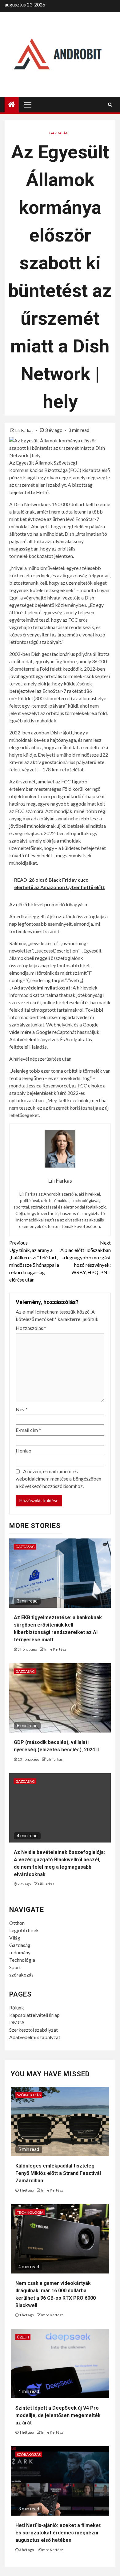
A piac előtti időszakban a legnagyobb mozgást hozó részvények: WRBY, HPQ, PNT (86, 1257)
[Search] (110, 104)
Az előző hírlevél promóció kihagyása (48, 904)
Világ (15, 1938)
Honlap (24, 1451)
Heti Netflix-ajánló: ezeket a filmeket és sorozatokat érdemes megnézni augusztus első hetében (58, 2533)
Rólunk (17, 2007)
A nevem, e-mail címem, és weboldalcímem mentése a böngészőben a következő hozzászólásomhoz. (58, 1479)
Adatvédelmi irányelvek (34, 1039)
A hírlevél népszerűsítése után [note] (40, 1059)
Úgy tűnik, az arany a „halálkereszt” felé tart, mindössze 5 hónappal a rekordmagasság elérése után (34, 1261)
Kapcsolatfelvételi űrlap (34, 2015)
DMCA (17, 2022)
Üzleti (23, 2337)
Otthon (17, 1923)
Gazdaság (59, 133)
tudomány (20, 1952)
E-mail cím (28, 1430)
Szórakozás (29, 2095)
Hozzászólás (31, 1328)
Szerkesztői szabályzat (34, 2030)
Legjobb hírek (24, 1930)
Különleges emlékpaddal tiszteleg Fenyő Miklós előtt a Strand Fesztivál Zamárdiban (58, 2173)
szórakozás (21, 1975)
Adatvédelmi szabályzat (35, 2037)
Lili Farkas (25, 430)
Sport (15, 1967)
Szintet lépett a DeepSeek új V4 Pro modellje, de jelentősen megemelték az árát (58, 2415)
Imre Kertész (55, 1649)
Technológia (22, 1960)
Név (22, 1409)
